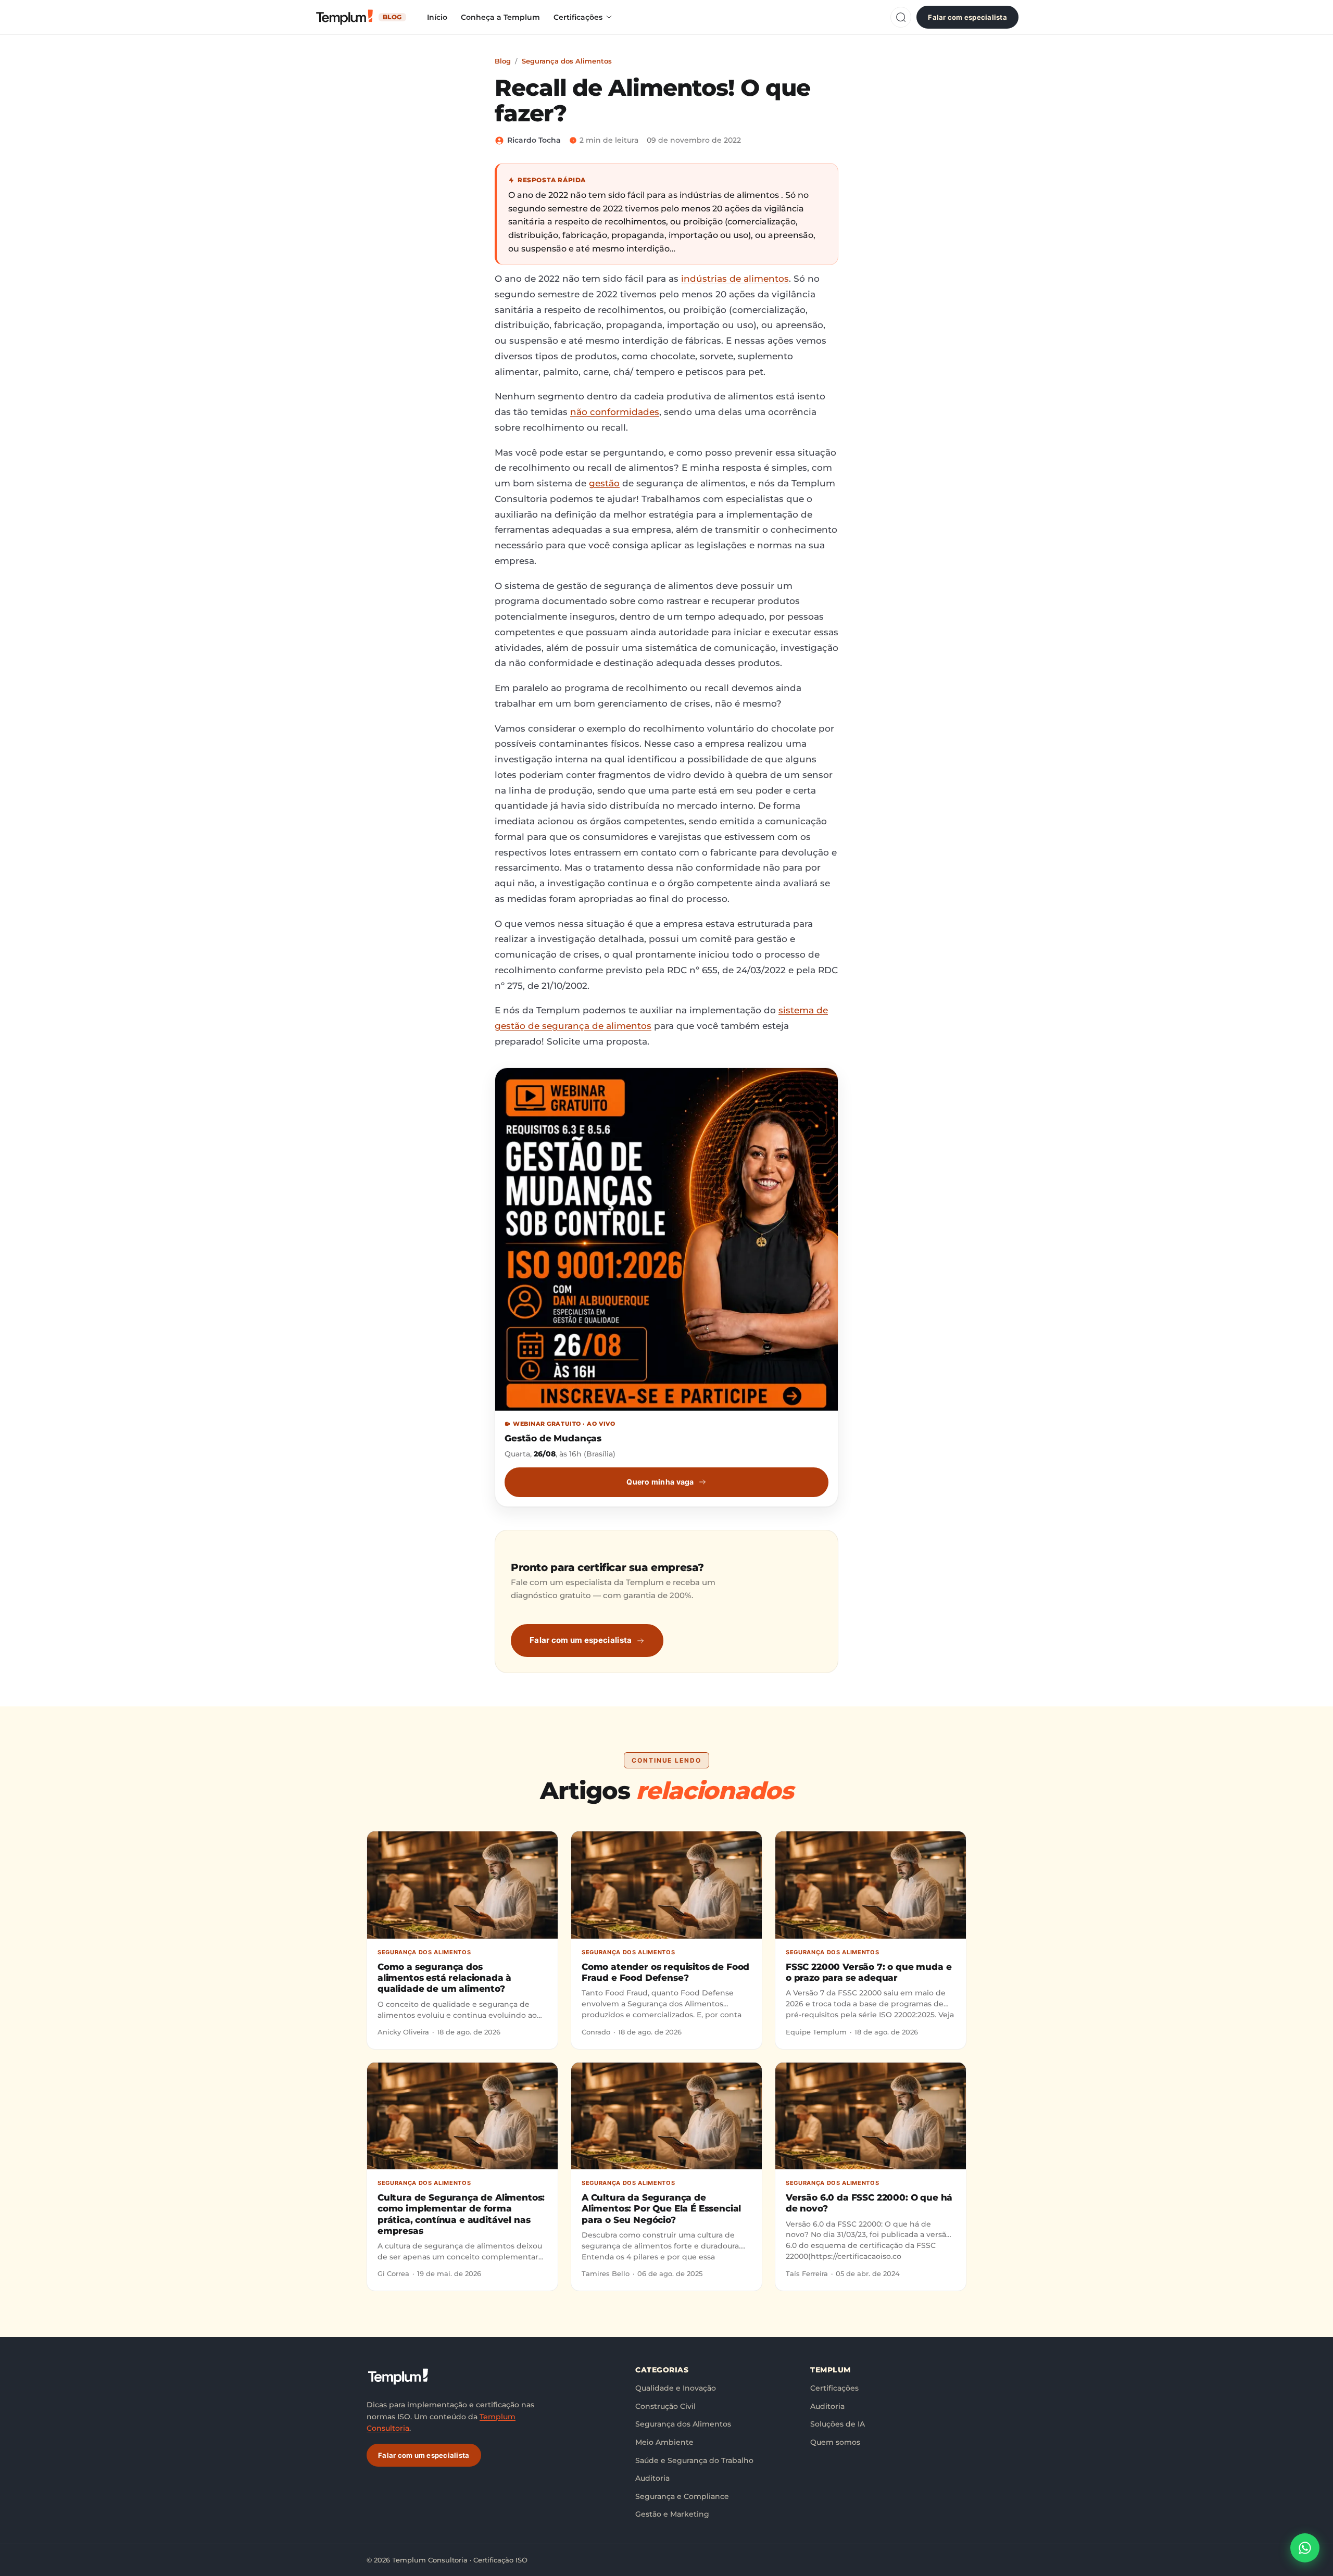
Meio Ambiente (664, 2442)
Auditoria (652, 2478)
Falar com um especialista (581, 1640)
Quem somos (835, 2442)
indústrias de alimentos (735, 279)
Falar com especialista (967, 17)
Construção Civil (665, 2406)
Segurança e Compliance (682, 2496)
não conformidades (615, 412)
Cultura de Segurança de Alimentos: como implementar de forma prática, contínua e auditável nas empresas (461, 2214)
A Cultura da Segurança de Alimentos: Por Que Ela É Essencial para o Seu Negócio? (661, 2209)
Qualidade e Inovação (676, 2388)
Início (437, 17)
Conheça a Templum (500, 17)
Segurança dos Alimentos (567, 61)
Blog (503, 61)
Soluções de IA (838, 2424)
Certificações (578, 17)
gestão (604, 483)
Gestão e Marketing (672, 2514)
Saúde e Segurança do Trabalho (694, 2460)
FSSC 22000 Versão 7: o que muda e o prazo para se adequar (869, 1972)
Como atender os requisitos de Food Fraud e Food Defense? (665, 1972)
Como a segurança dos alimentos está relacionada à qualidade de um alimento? (444, 1978)
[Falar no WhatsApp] (1305, 2548)
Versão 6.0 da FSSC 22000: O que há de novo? (869, 2203)
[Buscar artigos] (901, 17)
